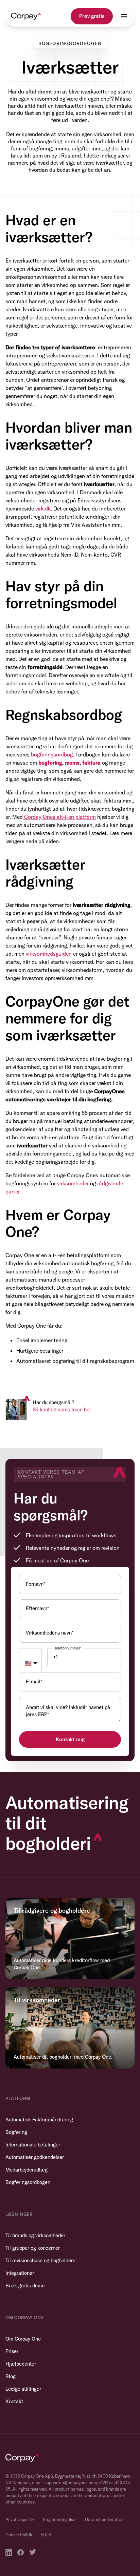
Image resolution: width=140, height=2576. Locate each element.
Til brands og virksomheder (35, 2235)
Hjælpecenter (21, 2364)
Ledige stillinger (23, 2389)
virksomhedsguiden (49, 954)
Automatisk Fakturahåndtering (39, 2120)
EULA (46, 2535)
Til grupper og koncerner (33, 2248)
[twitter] (33, 2552)
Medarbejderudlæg (27, 2170)
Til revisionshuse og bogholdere (40, 2260)
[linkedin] (9, 2552)
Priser (12, 2351)
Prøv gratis (92, 16)
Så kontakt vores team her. (62, 1409)
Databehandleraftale (105, 2519)
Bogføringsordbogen (28, 2182)
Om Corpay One (23, 2339)
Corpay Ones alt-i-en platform (60, 817)
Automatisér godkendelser (35, 2157)
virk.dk (43, 508)
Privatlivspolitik (20, 2519)
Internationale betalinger (33, 2145)
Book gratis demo (25, 2286)
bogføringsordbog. (52, 754)
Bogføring (16, 2132)
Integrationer (20, 2273)
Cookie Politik (19, 2535)
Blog (11, 2376)
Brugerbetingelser (60, 2519)
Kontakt (14, 2401)
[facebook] (21, 2552)
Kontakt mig (70, 1739)
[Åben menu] (124, 16)
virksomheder (73, 1183)
